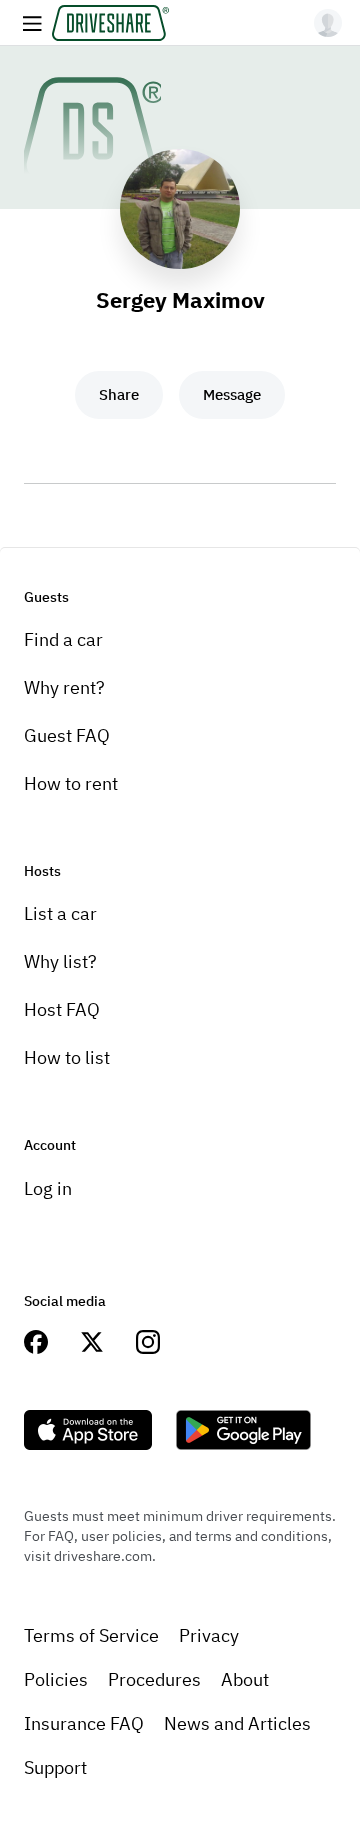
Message (232, 394)
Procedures (154, 1679)
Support (55, 1767)
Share (119, 394)
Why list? (60, 961)
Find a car (63, 639)
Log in (48, 1188)
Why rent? (64, 687)
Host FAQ (62, 1009)
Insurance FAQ (84, 1723)
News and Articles (237, 1723)
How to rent (71, 783)
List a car (60, 913)
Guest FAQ (67, 735)
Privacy (209, 1635)
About (245, 1679)
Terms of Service (91, 1635)
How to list (67, 1057)
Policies (56, 1679)
